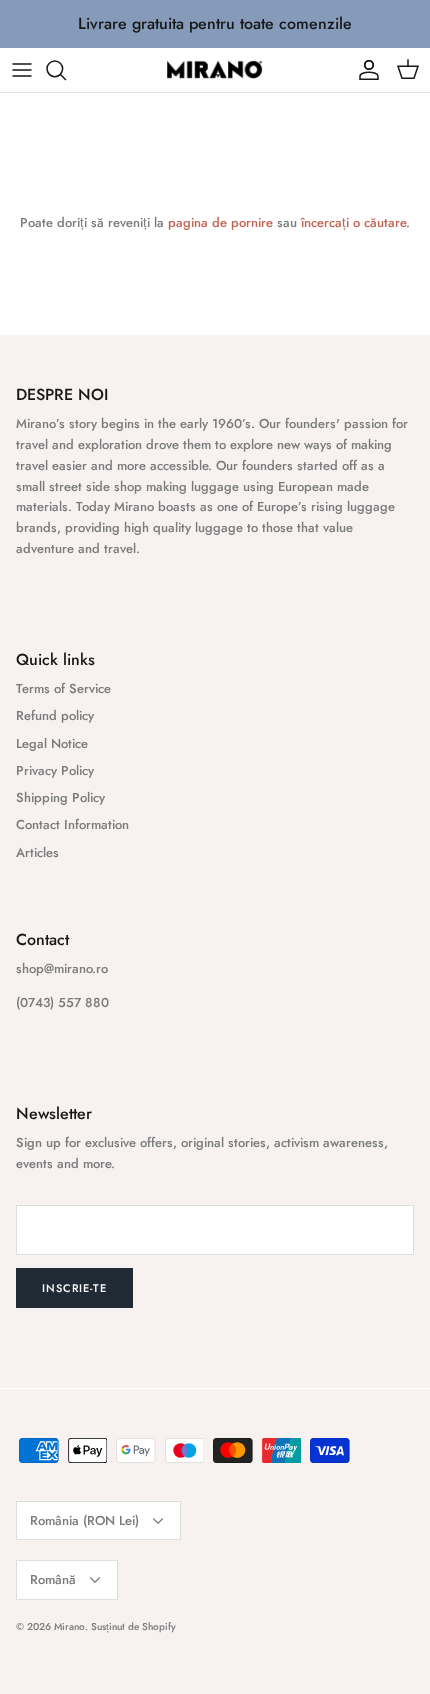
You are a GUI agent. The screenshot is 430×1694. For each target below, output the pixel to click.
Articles (37, 852)
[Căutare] (66, 70)
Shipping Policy (60, 797)
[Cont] (364, 70)
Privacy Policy (55, 770)
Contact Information (72, 824)
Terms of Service (63, 688)
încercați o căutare (353, 222)
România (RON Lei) (84, 1520)
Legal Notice (52, 743)
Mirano (69, 1626)
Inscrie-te (74, 1288)
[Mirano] (215, 70)
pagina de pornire (220, 222)
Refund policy (55, 715)
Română (53, 1579)
